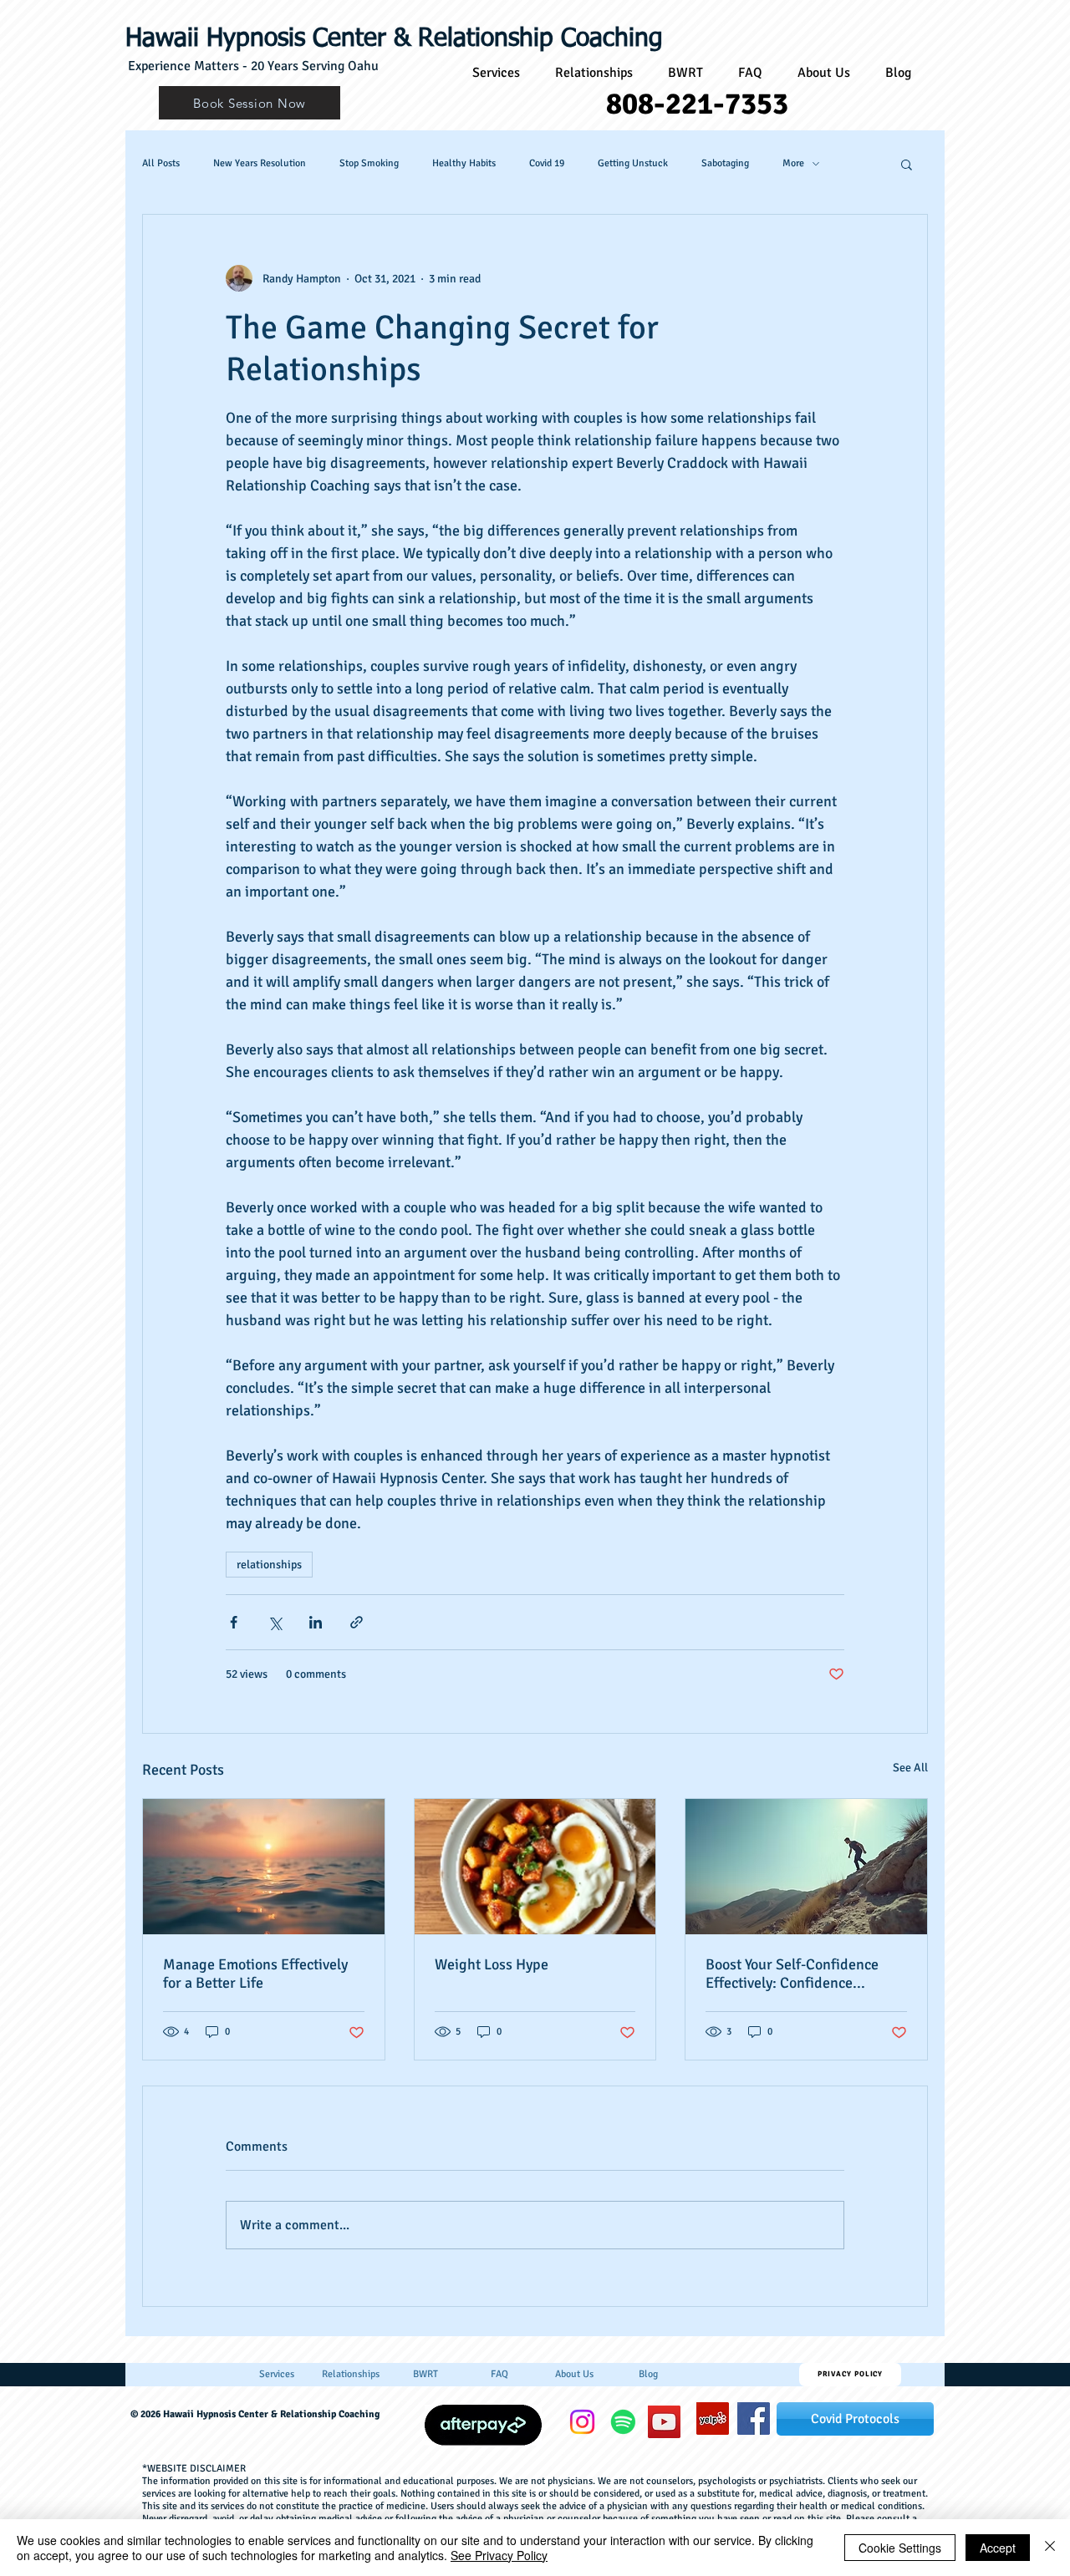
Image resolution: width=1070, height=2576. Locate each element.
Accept (998, 2548)
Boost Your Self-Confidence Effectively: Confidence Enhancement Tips (792, 1974)
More (793, 163)
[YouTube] (664, 2422)
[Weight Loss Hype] (535, 1867)
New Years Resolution (260, 163)
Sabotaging (725, 163)
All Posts (161, 163)
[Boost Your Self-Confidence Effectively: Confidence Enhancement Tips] (806, 1867)
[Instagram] (582, 2422)
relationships (269, 1565)
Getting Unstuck (633, 163)
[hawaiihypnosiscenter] (754, 2418)
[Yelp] (713, 2418)
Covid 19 (547, 163)
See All (910, 1768)
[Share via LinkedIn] (316, 1622)
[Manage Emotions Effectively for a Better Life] (264, 1867)
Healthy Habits (464, 163)
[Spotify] (623, 2422)
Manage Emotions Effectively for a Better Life (255, 1974)
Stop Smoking (369, 163)
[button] (907, 164)
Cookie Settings (900, 2548)
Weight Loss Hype (492, 1964)
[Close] (1050, 2548)
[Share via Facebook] (234, 1622)
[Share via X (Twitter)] (275, 1622)
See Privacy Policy (499, 2555)
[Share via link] (357, 1622)
